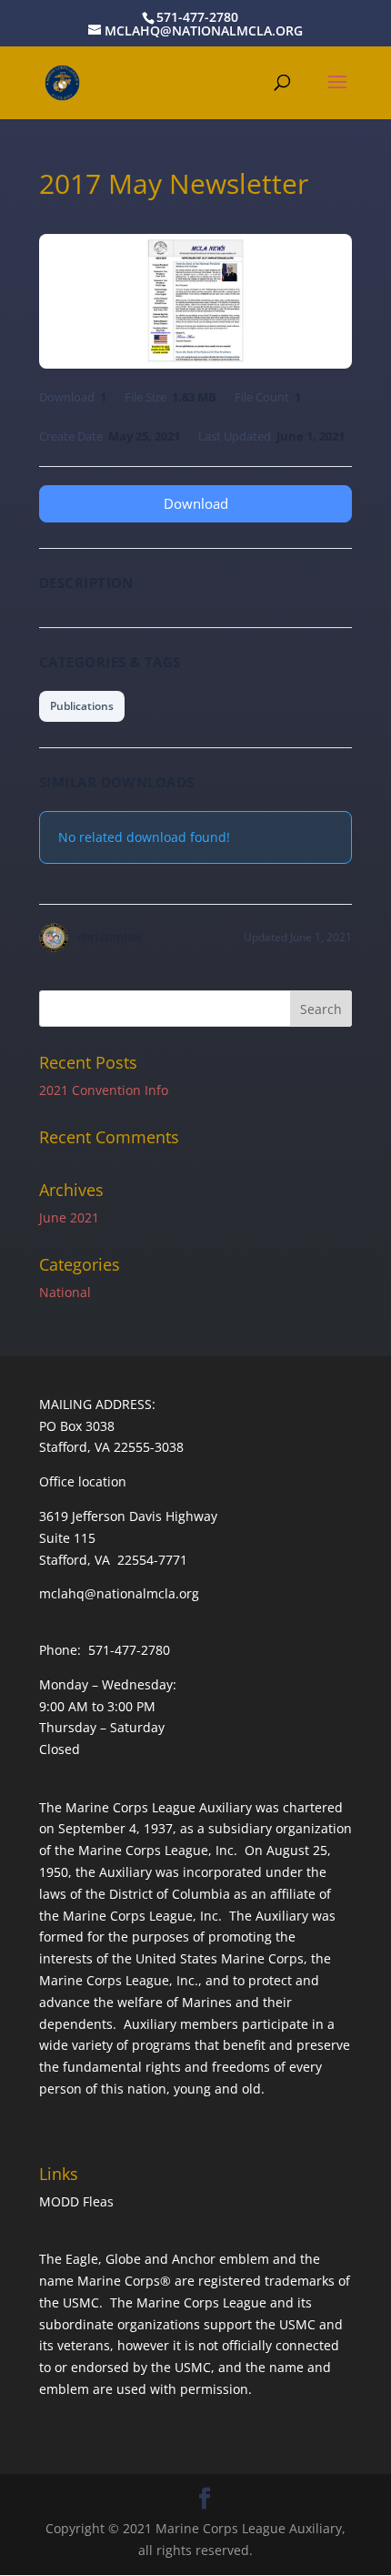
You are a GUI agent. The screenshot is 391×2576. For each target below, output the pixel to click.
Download (196, 503)
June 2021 (69, 1217)
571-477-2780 (197, 17)
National (65, 1292)
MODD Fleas (76, 2201)
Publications (82, 706)
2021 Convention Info (104, 1090)
